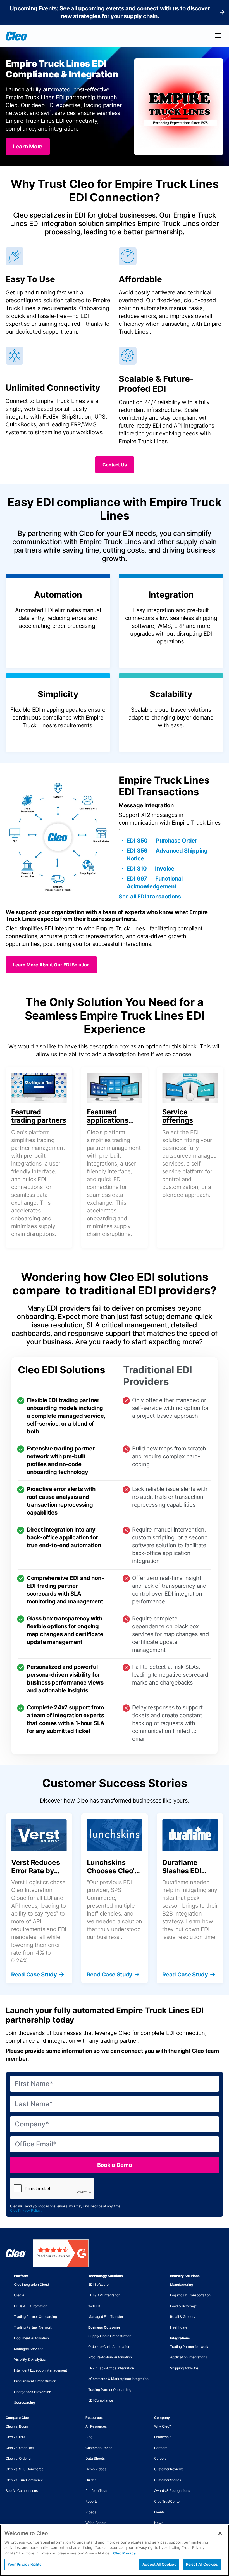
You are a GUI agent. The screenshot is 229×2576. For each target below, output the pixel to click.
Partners (161, 2448)
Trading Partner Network (33, 2327)
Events (159, 2512)
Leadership (163, 2437)
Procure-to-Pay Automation (110, 2357)
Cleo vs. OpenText (20, 2448)
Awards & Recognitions (172, 2491)
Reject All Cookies (202, 2564)
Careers (160, 2458)
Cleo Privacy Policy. (26, 2210)
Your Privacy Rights (24, 2564)
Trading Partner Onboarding (35, 2317)
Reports (91, 2501)
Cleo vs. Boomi (17, 2426)
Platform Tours (97, 2491)
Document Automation (31, 2338)
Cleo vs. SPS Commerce (25, 2469)
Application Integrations (189, 2357)
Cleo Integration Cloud (31, 2284)
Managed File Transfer (106, 2317)
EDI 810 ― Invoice (150, 869)
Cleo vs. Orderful (19, 2458)
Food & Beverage (183, 2306)
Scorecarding (24, 2402)
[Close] (220, 2533)
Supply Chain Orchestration (110, 2336)
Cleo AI (20, 2295)
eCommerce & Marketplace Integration (118, 2379)
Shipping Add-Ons (184, 2368)
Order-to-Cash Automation (109, 2347)
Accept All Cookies (159, 2564)
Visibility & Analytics (30, 2359)
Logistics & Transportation (190, 2295)
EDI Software (98, 2284)
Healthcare (179, 2327)
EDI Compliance (101, 2400)
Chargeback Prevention (33, 2392)
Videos (91, 2512)
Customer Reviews (169, 2469)
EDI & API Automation (31, 2306)
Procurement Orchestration (35, 2381)
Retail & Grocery (183, 2317)
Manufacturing (182, 2284)
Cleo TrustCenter (167, 2501)
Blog (89, 2437)
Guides (91, 2480)
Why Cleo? (163, 2426)
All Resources (96, 2426)
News (159, 2523)
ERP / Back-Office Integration (111, 2368)
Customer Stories (99, 2448)
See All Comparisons (22, 2491)
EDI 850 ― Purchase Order (162, 841)
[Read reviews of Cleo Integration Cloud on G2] (61, 2253)
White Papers (96, 2523)
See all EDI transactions (150, 897)
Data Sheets (95, 2458)
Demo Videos (96, 2469)
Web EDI (95, 2306)
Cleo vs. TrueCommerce (24, 2480)
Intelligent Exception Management (40, 2370)
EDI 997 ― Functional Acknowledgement (155, 883)
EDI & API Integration (104, 2295)
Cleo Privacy (125, 2553)
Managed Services (29, 2349)
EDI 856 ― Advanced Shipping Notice (167, 855)
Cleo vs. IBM (15, 2437)
